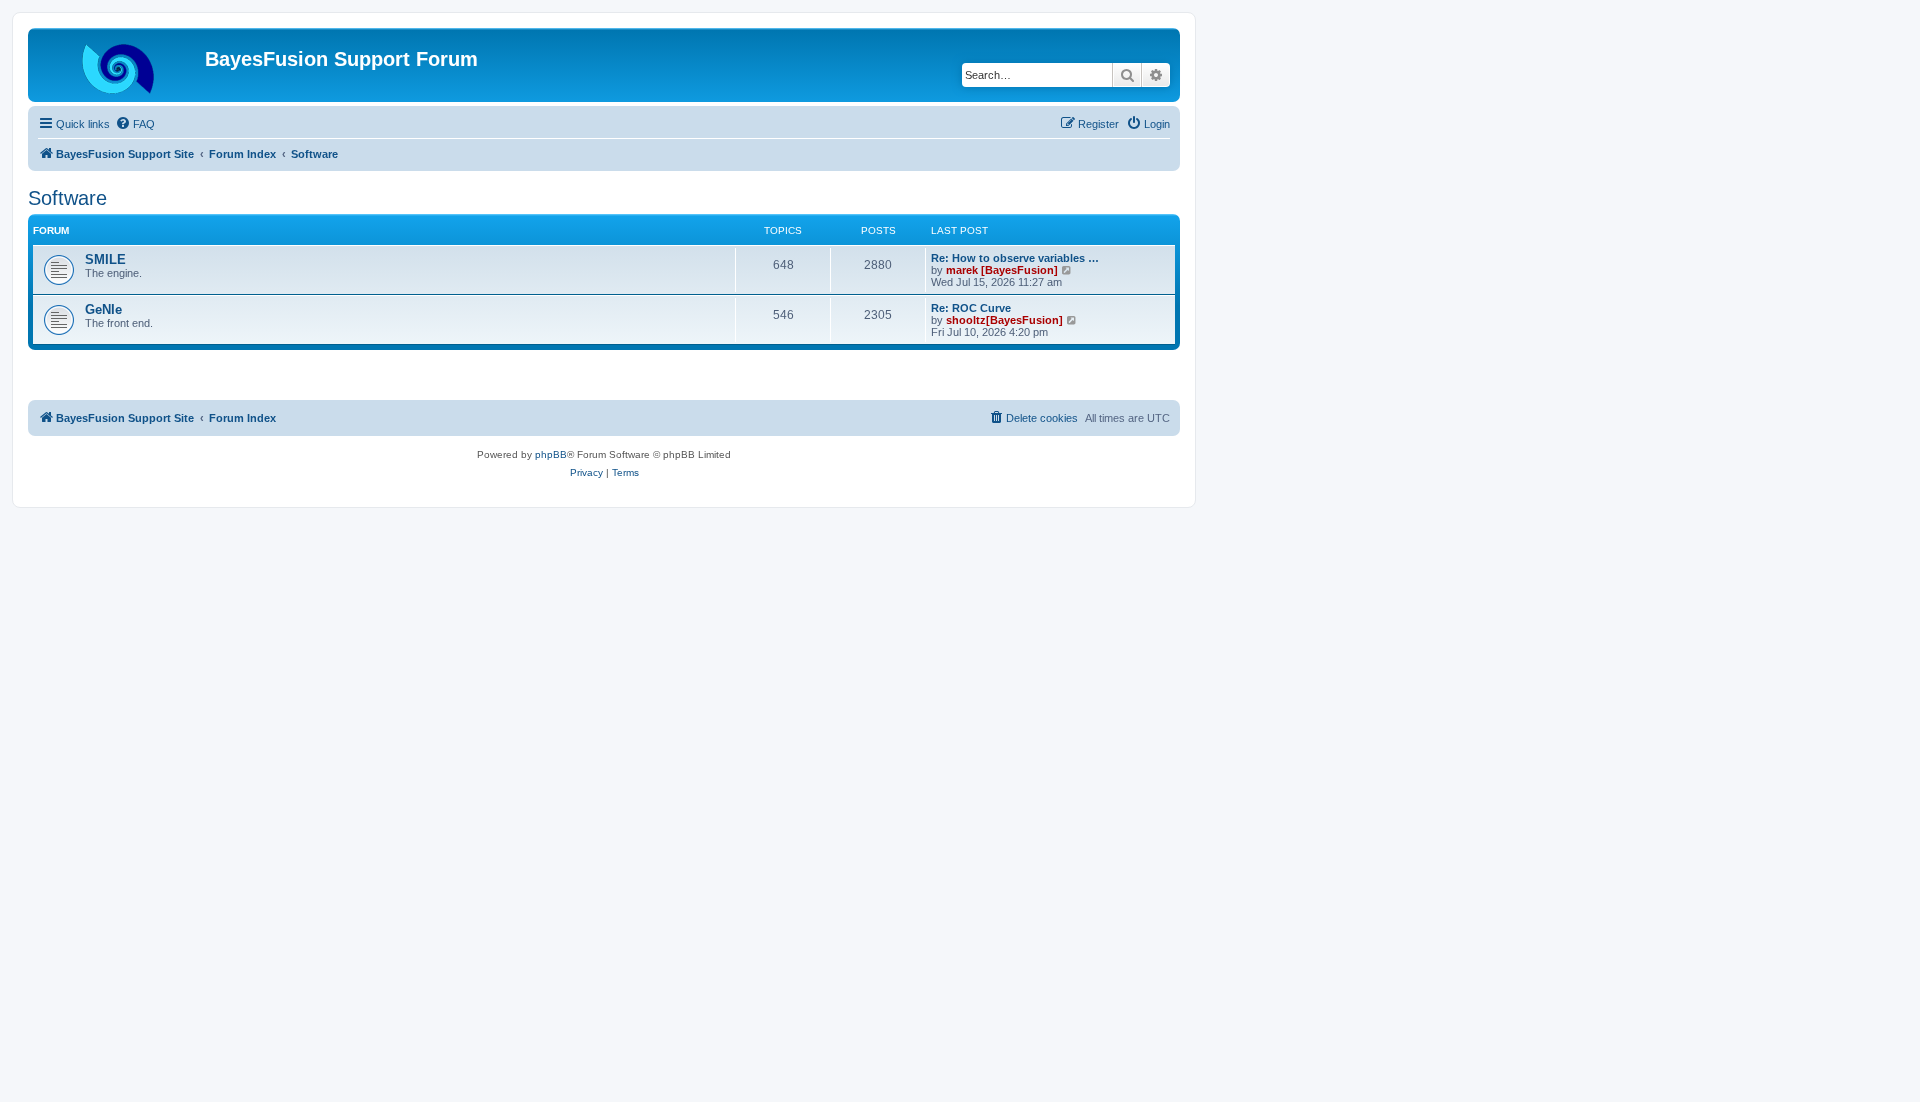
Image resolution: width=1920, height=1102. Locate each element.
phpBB (551, 454)
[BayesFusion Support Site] (119, 65)
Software (67, 198)
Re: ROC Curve (971, 308)
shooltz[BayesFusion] (1004, 320)
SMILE (105, 259)
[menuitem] (135, 124)
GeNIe (103, 309)
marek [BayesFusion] (1002, 270)
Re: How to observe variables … (1015, 258)
